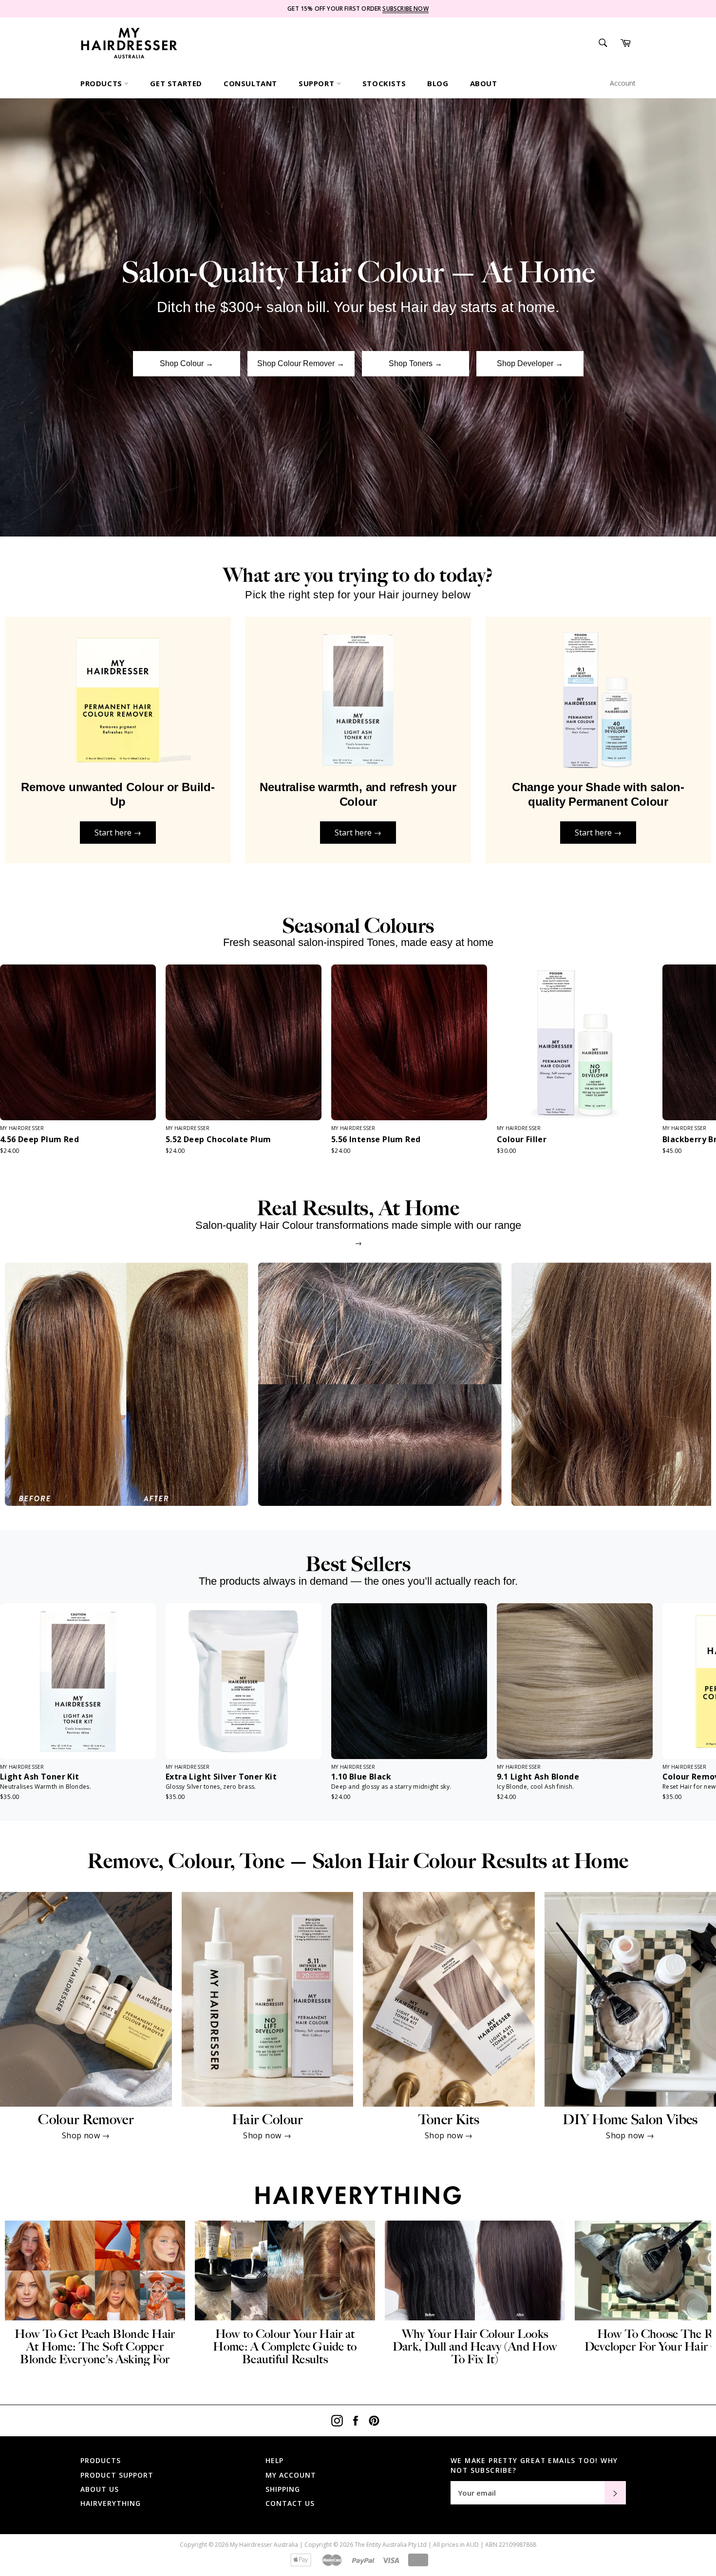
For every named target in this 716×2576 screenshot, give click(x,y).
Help (274, 2460)
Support (318, 83)
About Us (100, 2489)
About (484, 83)
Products (102, 83)
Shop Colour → (187, 363)
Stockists (384, 83)
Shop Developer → (530, 363)
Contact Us (290, 2503)
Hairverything (111, 2503)
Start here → (118, 833)
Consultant (250, 83)
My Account (291, 2475)
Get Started (176, 83)
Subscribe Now (405, 9)
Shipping (283, 2489)
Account (623, 83)
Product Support (117, 2475)
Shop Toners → (415, 363)
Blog (438, 83)
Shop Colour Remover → (301, 363)
